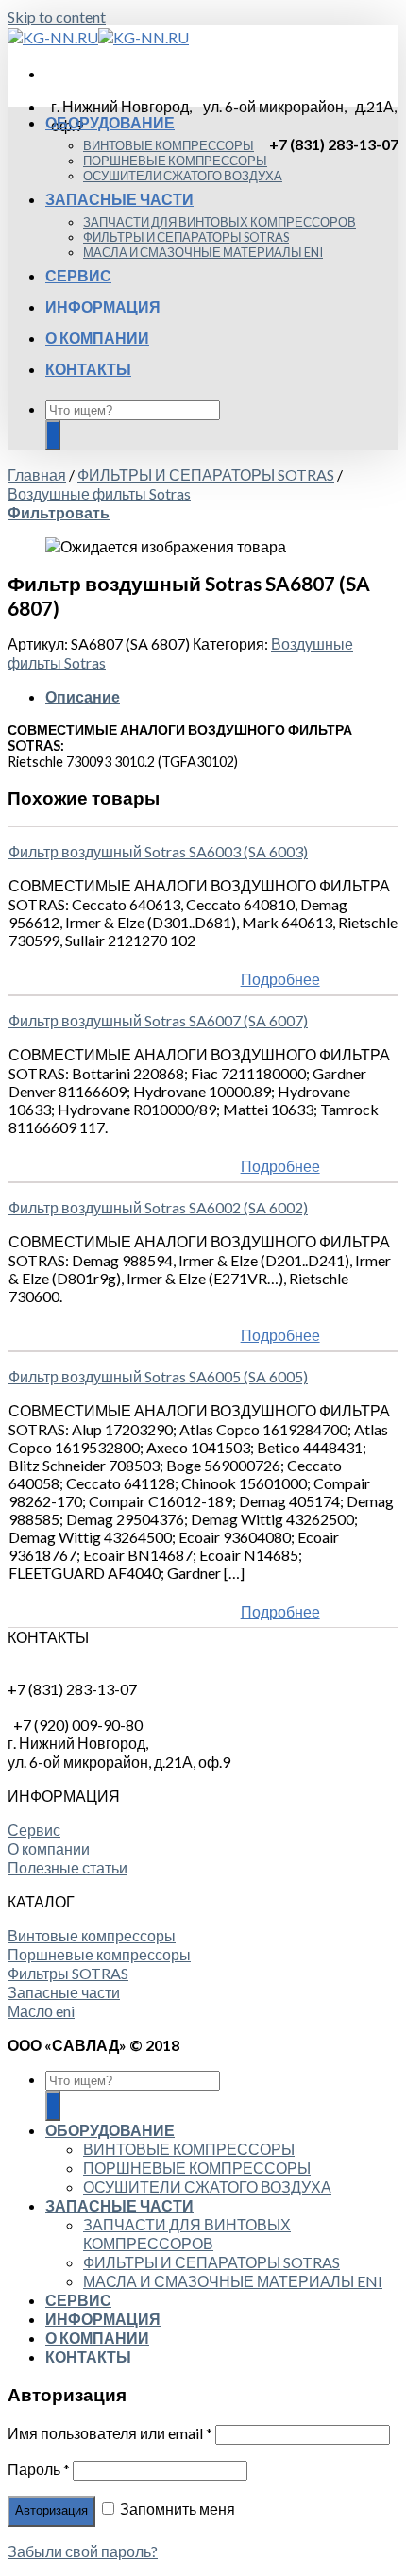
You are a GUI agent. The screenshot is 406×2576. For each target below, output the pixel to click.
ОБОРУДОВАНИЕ (110, 122)
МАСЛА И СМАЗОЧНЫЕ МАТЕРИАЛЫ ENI (203, 252)
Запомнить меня (176, 2508)
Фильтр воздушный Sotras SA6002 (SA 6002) (158, 1207)
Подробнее (280, 979)
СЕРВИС (78, 275)
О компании (49, 1848)
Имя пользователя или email (110, 2433)
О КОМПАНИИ (97, 338)
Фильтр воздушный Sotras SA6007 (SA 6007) (158, 1020)
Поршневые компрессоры (99, 1954)
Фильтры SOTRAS (68, 1973)
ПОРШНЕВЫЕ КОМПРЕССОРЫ (175, 161)
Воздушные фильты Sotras (99, 493)
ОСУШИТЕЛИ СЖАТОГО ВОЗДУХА (183, 176)
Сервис (34, 1830)
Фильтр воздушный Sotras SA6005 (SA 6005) (158, 1376)
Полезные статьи (68, 1867)
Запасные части (64, 1992)
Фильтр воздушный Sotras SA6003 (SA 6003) (158, 851)
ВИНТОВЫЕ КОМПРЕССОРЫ (169, 145)
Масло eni (41, 2011)
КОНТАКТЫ (88, 369)
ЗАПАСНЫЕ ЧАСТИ (119, 199)
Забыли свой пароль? (83, 2551)
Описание (83, 696)
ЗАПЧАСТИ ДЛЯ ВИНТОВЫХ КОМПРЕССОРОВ (220, 222)
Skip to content (57, 17)
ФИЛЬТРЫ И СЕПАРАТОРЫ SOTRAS (186, 237)
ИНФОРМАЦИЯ (103, 306)
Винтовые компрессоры (92, 1935)
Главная (37, 475)
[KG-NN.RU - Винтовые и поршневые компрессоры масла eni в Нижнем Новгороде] (98, 37)
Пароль (39, 2469)
